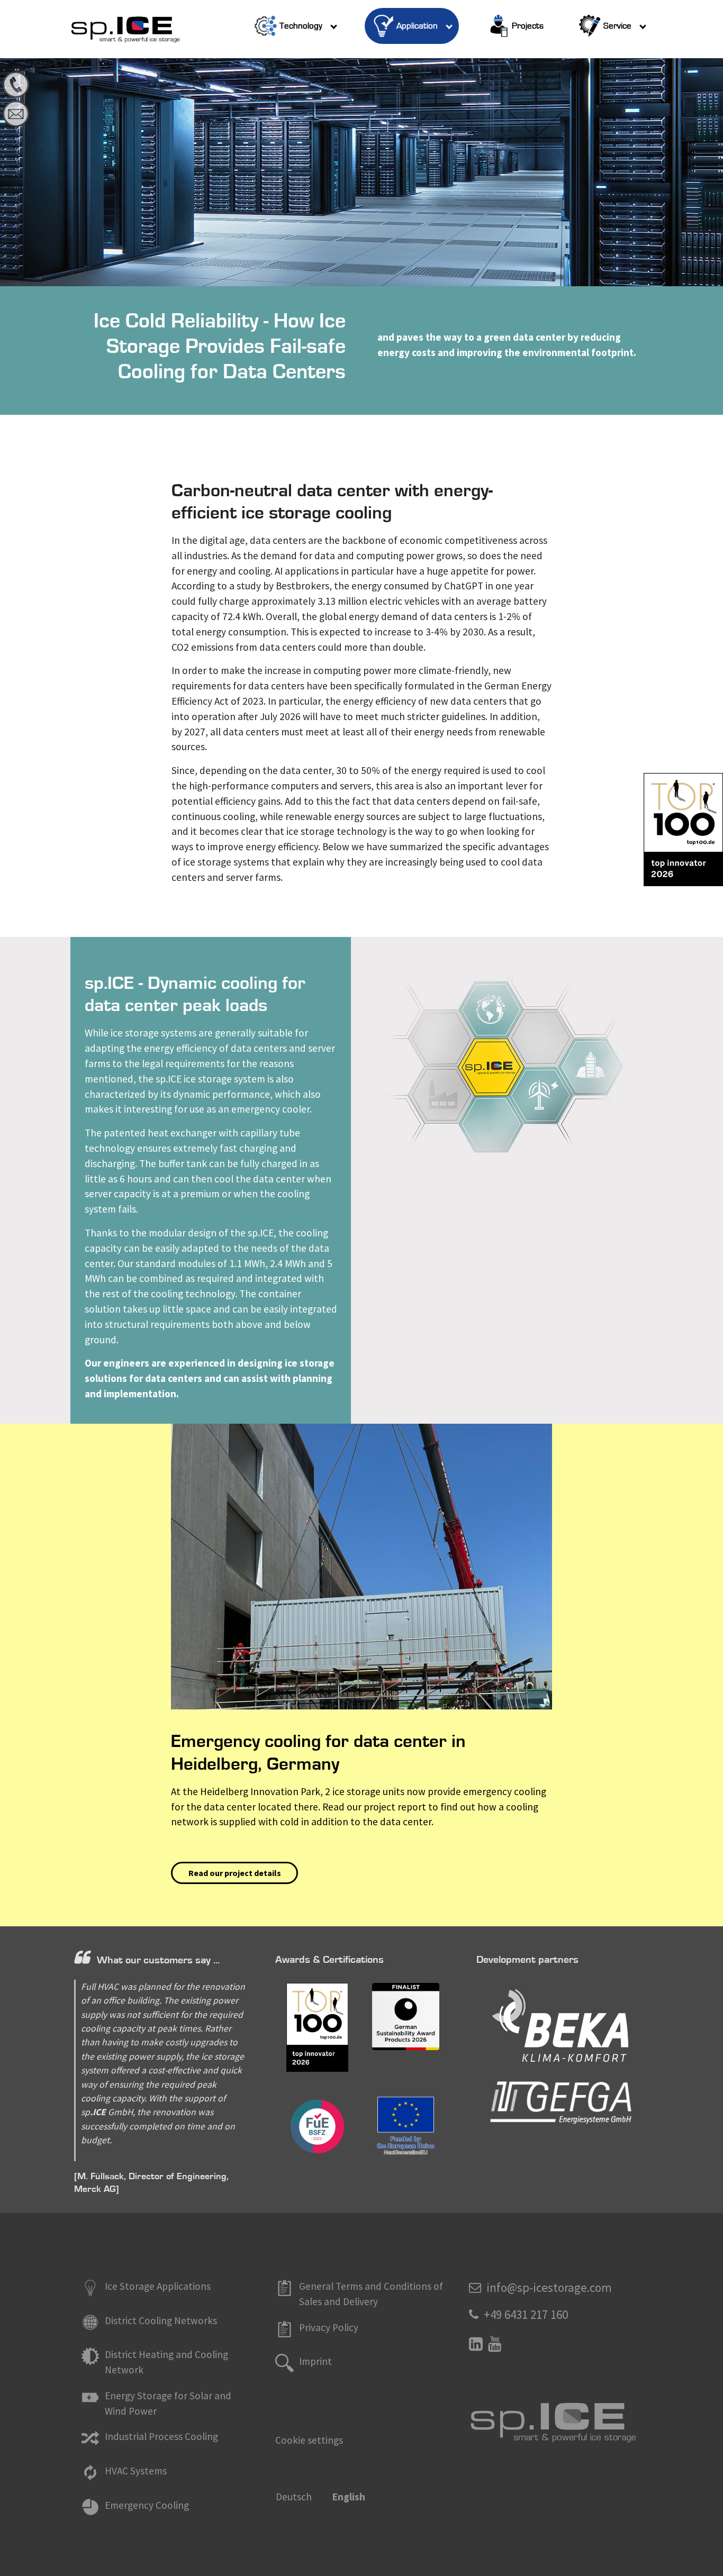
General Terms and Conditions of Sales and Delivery (371, 2294)
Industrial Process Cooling (161, 2436)
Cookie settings (309, 2440)
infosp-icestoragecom (549, 2287)
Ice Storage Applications (158, 2286)
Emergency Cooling (147, 2505)
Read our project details (235, 1873)
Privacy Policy (329, 2327)
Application (417, 26)
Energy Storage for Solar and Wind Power (168, 2403)
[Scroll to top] (700, 2553)
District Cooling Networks (161, 2320)
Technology (301, 26)
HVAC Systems (136, 2471)
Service (617, 26)
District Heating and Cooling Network (166, 2362)
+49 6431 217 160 (526, 2314)
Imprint (315, 2361)
